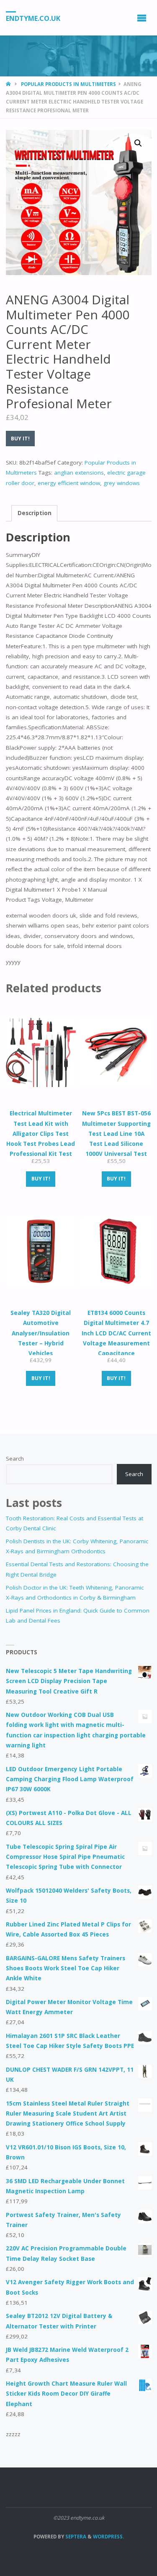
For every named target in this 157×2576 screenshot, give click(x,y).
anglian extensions (79, 473)
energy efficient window (69, 483)
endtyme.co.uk (33, 18)
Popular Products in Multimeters (68, 84)
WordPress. (108, 2537)
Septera (75, 2537)
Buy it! (20, 439)
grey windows (122, 483)
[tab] (34, 513)
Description (35, 513)
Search (15, 1459)
